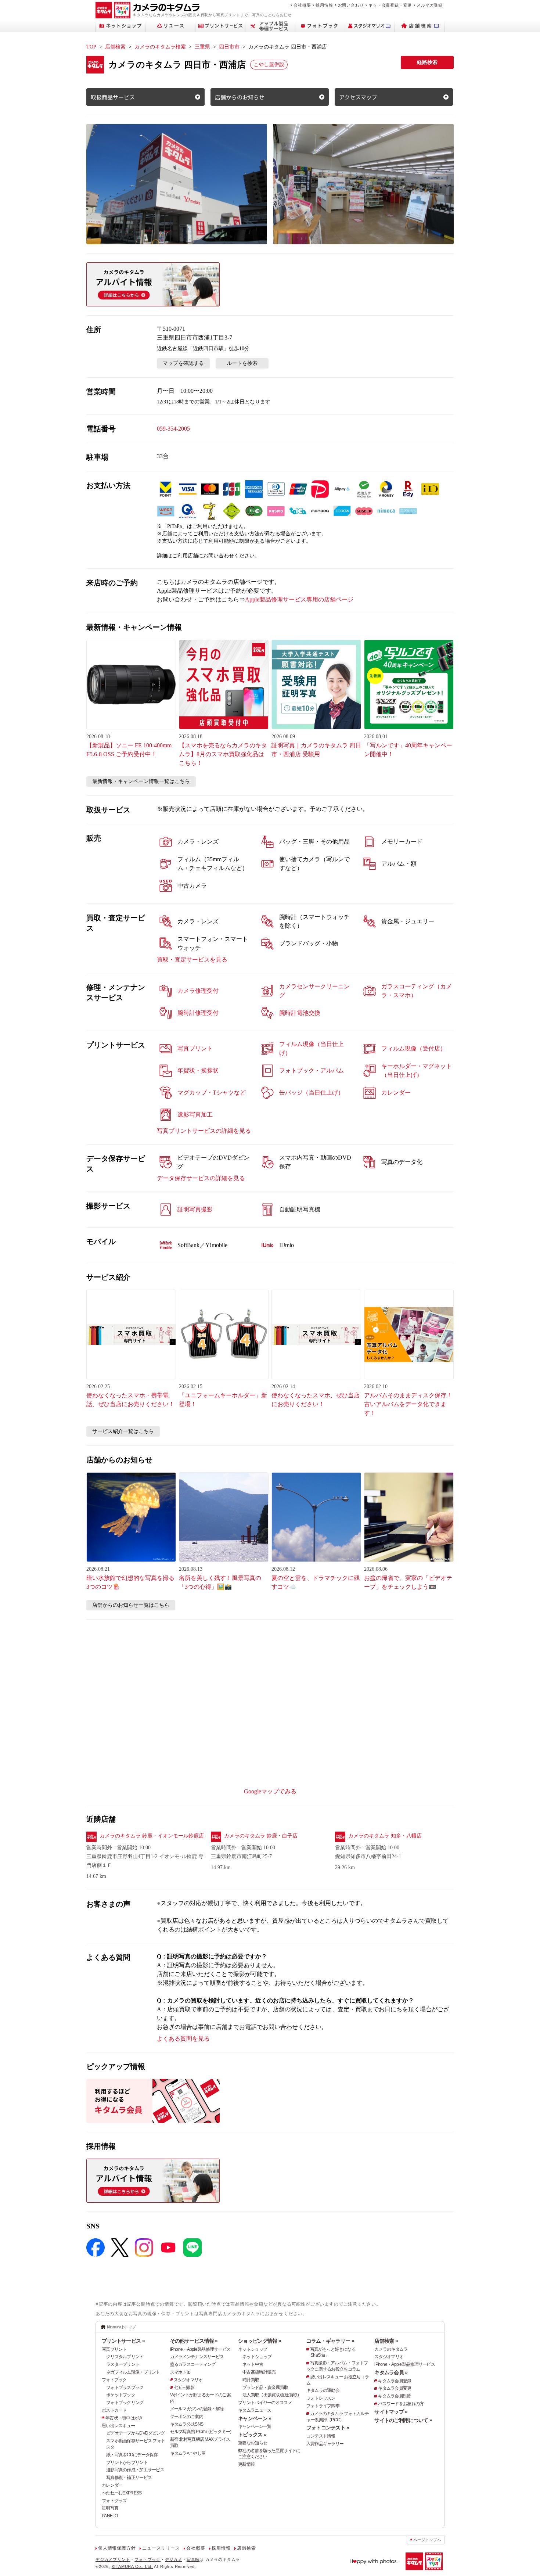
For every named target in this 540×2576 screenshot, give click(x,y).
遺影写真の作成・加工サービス (135, 2470)
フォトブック (114, 2380)
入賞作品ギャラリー (325, 2444)
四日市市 (229, 47)
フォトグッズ (114, 2501)
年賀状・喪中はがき (124, 2418)
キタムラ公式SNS (187, 2424)
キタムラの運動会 (323, 2390)
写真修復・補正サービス (129, 2478)
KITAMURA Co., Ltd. (132, 2566)
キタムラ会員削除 (395, 2396)
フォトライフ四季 (323, 2406)
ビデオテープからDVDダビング (135, 2433)
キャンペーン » (255, 2418)
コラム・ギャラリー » (330, 2341)
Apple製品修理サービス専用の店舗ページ (299, 599)
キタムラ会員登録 (395, 2381)
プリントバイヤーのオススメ (265, 2403)
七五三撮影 (184, 2388)
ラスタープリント (123, 2364)
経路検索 (427, 62)
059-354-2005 (173, 429)
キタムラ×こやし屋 (188, 2453)
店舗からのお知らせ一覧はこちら (131, 1605)
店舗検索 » (386, 2341)
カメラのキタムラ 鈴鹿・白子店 (261, 1836)
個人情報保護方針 (117, 2548)
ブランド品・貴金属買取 (265, 2388)
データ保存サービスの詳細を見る (201, 1178)
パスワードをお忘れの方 (401, 2404)
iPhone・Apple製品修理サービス (200, 2349)
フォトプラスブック (125, 2388)
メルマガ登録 (430, 5)
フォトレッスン (321, 2398)
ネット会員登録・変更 (390, 5)
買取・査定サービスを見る (192, 960)
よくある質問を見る (183, 2039)
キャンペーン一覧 (255, 2426)
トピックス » (252, 2435)
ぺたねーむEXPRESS (122, 2493)
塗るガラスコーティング (193, 2364)
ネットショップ (253, 2349)
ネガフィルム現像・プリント (133, 2372)
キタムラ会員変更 (395, 2388)
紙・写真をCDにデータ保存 (132, 2455)
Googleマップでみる (270, 1791)
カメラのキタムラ (391, 2349)
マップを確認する (183, 363)
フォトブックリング (125, 2403)
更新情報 (246, 2464)
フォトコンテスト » (328, 2428)
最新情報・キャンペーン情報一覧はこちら (141, 781)
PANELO (110, 2516)
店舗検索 (115, 47)
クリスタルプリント (125, 2357)
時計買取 (251, 2380)
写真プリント (114, 2349)
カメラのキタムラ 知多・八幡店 (385, 1836)
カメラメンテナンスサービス (197, 2357)
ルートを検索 (242, 363)
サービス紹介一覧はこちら (123, 1431)
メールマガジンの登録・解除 (197, 2409)
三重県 (202, 47)
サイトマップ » (391, 2412)
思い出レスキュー (118, 2426)
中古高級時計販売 (259, 2372)
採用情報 (324, 5)
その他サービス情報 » (194, 2341)
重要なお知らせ (253, 2443)
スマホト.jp (180, 2372)
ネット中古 (253, 2364)
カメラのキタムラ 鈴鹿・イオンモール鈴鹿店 (152, 1836)
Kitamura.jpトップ (121, 2327)
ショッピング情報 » (260, 2341)
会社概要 (302, 5)
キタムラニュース (255, 2410)
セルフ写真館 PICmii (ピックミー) (201, 2432)
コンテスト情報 (321, 2436)
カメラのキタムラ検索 (160, 47)
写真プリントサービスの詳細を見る (204, 1131)
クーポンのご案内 (187, 2417)
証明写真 (110, 2508)
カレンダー (112, 2485)
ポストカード (114, 2410)
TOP (91, 47)
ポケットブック (121, 2395)
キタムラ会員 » (391, 2372)
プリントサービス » (123, 2341)
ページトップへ (427, 2540)
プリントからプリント (127, 2462)
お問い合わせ (351, 5)
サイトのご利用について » (403, 2420)
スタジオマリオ (188, 2380)
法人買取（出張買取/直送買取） (272, 2395)
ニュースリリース (161, 2548)
